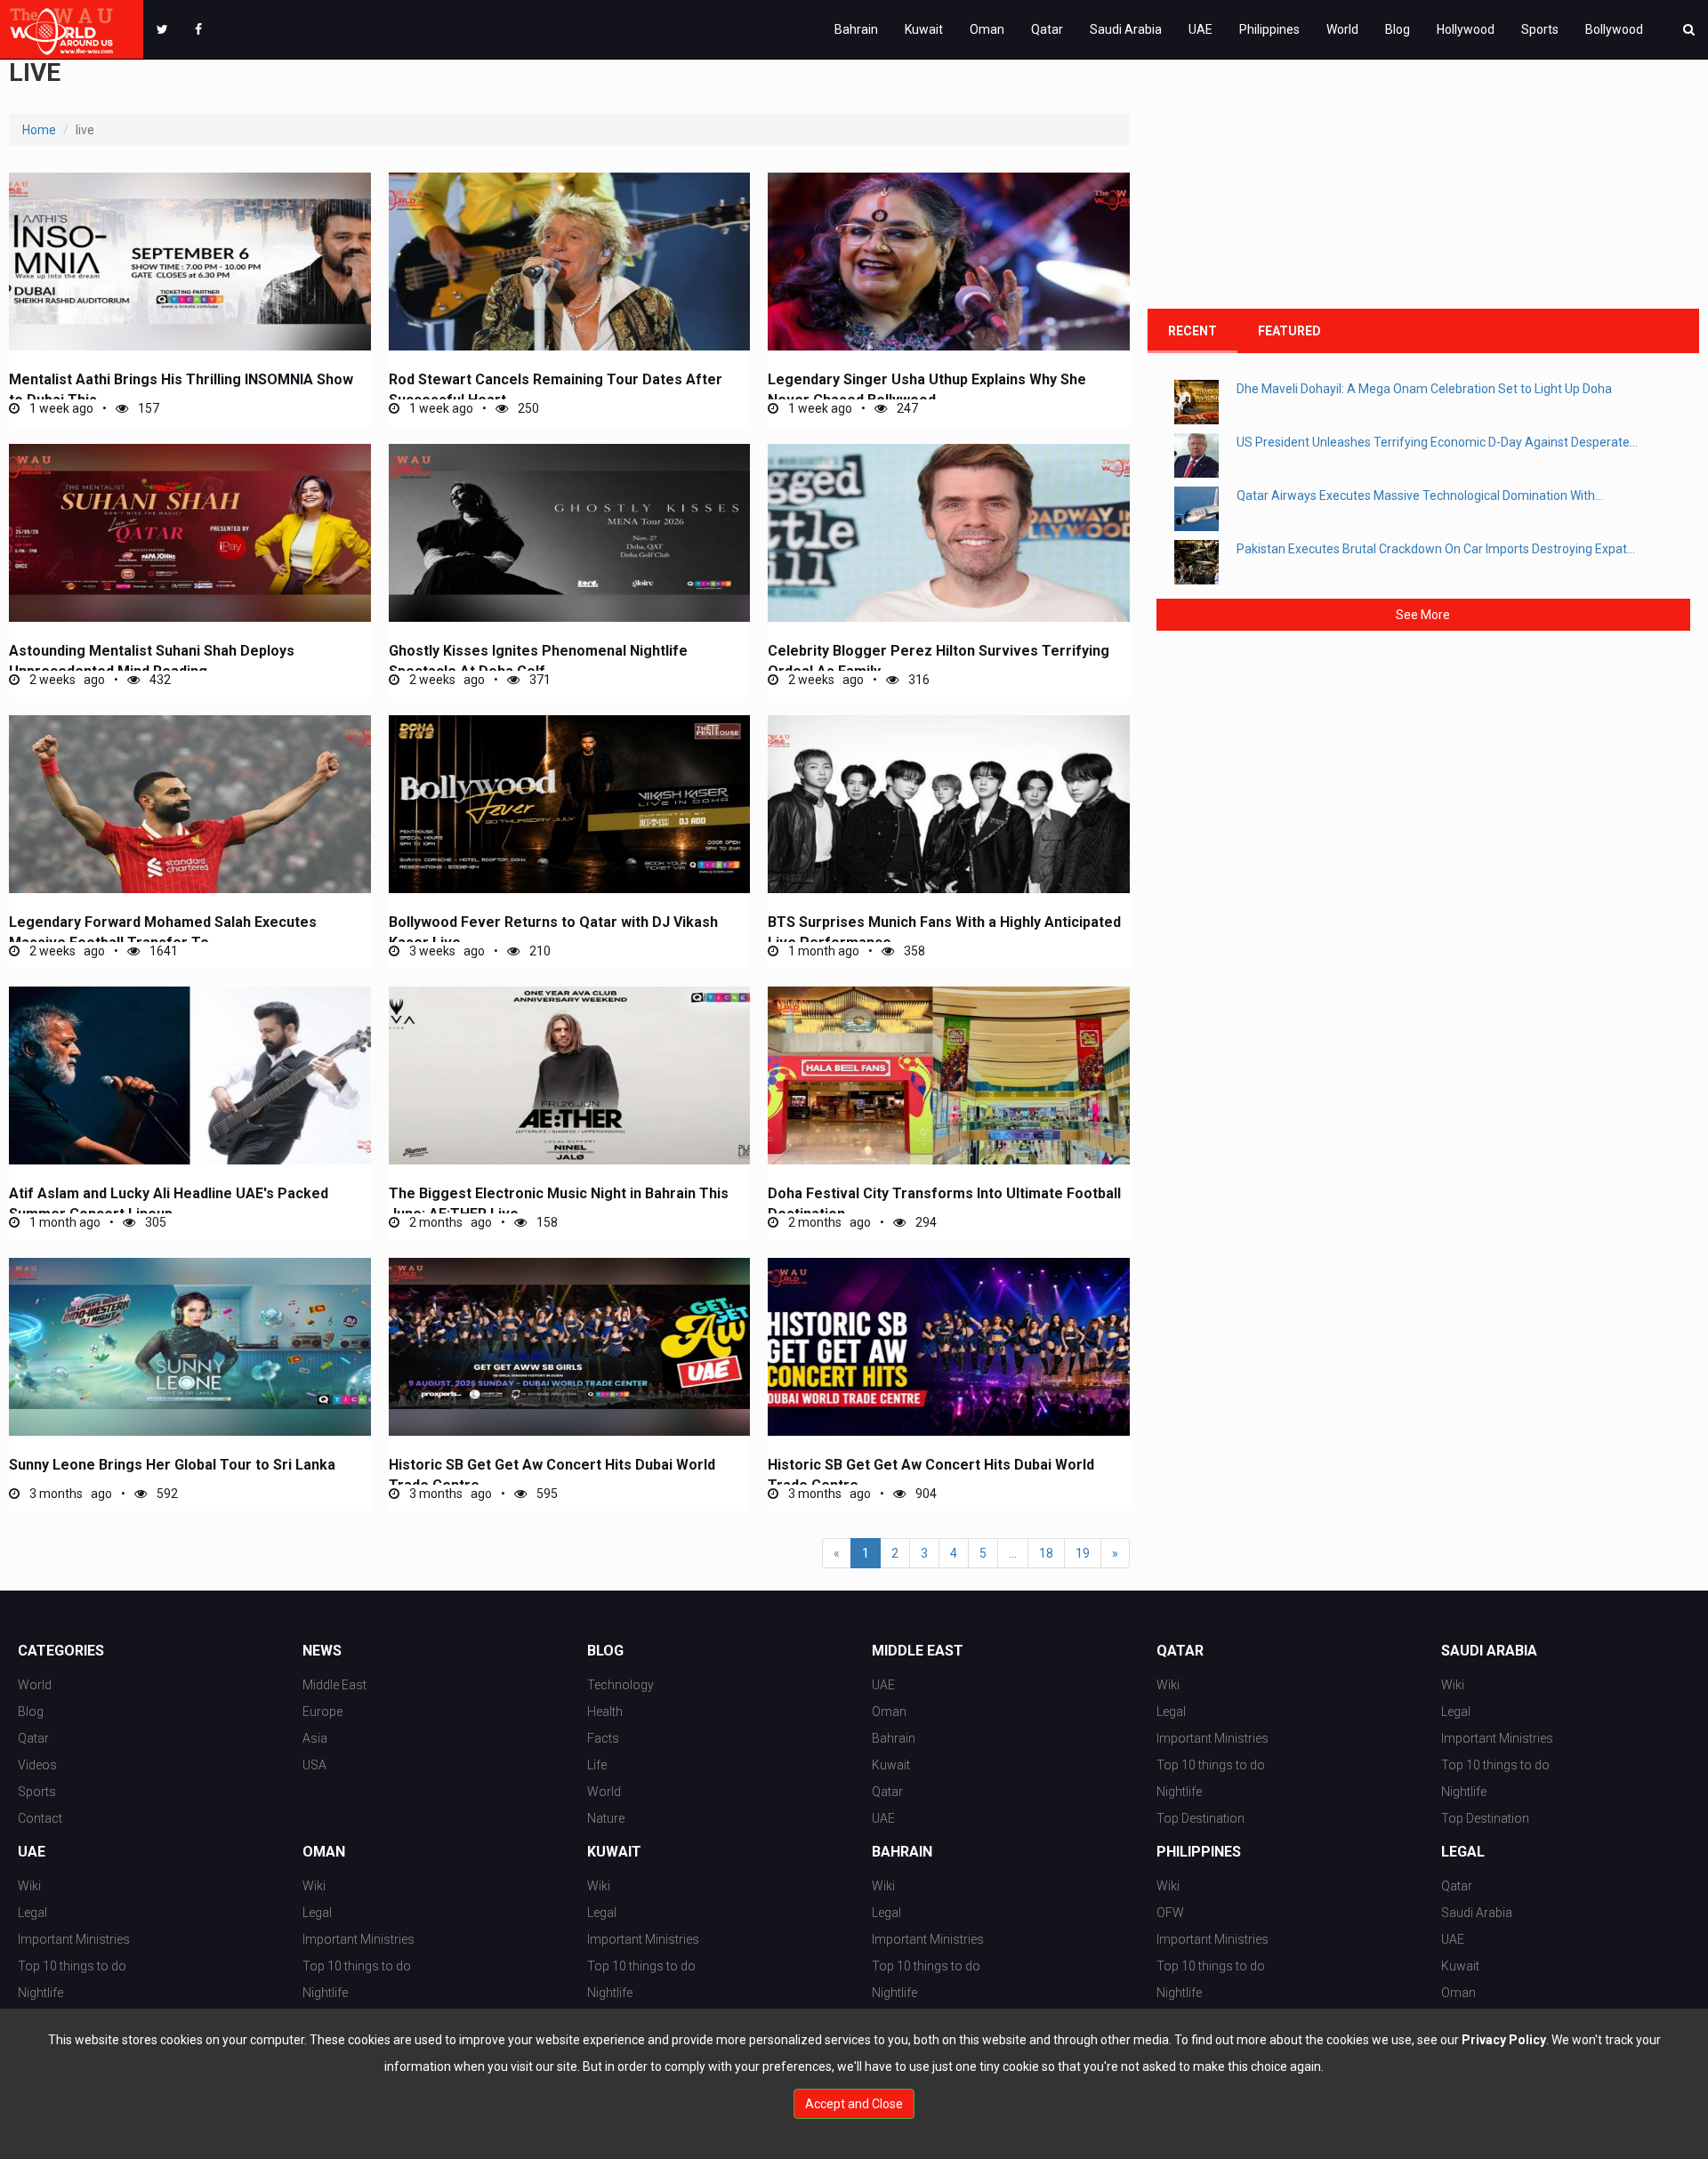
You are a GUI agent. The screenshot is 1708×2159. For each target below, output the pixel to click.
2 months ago (449, 1222)
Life (597, 1765)
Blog (1398, 29)
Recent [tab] (1192, 331)
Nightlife (1179, 1792)
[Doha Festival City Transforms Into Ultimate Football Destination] (949, 1075)
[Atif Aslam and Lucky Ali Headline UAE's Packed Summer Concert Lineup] (190, 1075)
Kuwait (924, 29)
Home (39, 130)
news (322, 1651)
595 (546, 1494)
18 (1046, 1553)
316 (918, 680)
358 (913, 951)
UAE (1200, 29)
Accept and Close (854, 2104)
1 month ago (822, 951)
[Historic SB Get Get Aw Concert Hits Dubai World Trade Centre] (570, 1347)
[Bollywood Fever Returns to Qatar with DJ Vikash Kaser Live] (570, 804)
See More (1423, 615)
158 (546, 1222)
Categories (61, 1651)
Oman (987, 29)
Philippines (1269, 29)
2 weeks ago (66, 680)
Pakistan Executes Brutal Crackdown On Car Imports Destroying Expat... (1436, 549)
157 (147, 408)
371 (539, 680)
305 (154, 1222)
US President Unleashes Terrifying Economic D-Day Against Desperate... (1437, 442)
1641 (162, 951)
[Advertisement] (1281, 180)
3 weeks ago (446, 951)
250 (527, 408)
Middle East (334, 1685)
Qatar (1047, 29)
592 (166, 1494)
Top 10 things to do (1211, 1765)
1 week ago (60, 408)
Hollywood (1466, 29)
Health (605, 1712)
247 (906, 408)
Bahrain (856, 29)
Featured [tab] (1289, 331)
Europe (322, 1712)
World (1342, 29)
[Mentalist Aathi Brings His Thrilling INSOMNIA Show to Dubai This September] (190, 262)
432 (159, 680)
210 (539, 951)
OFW (1170, 1913)
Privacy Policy (1504, 2040)
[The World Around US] (72, 29)
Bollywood (1614, 29)
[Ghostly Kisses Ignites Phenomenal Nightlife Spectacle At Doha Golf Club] (570, 533)
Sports (1540, 29)
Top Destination (1200, 1818)
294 (925, 1222)
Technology (620, 1685)
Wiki (1168, 1685)
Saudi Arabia (1126, 29)
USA (314, 1765)
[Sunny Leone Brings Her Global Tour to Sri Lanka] (190, 1347)
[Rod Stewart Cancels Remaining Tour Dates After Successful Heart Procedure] (570, 262)
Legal (1171, 1712)
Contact (40, 1818)
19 (1083, 1553)
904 (925, 1494)
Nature (606, 1818)
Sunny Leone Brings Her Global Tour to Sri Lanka (172, 1465)
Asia (315, 1738)
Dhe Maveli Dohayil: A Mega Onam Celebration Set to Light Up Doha (1424, 389)
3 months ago (69, 1494)
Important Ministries (1213, 1738)
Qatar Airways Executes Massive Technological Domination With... (1420, 495)
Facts (603, 1738)
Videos (37, 1765)
